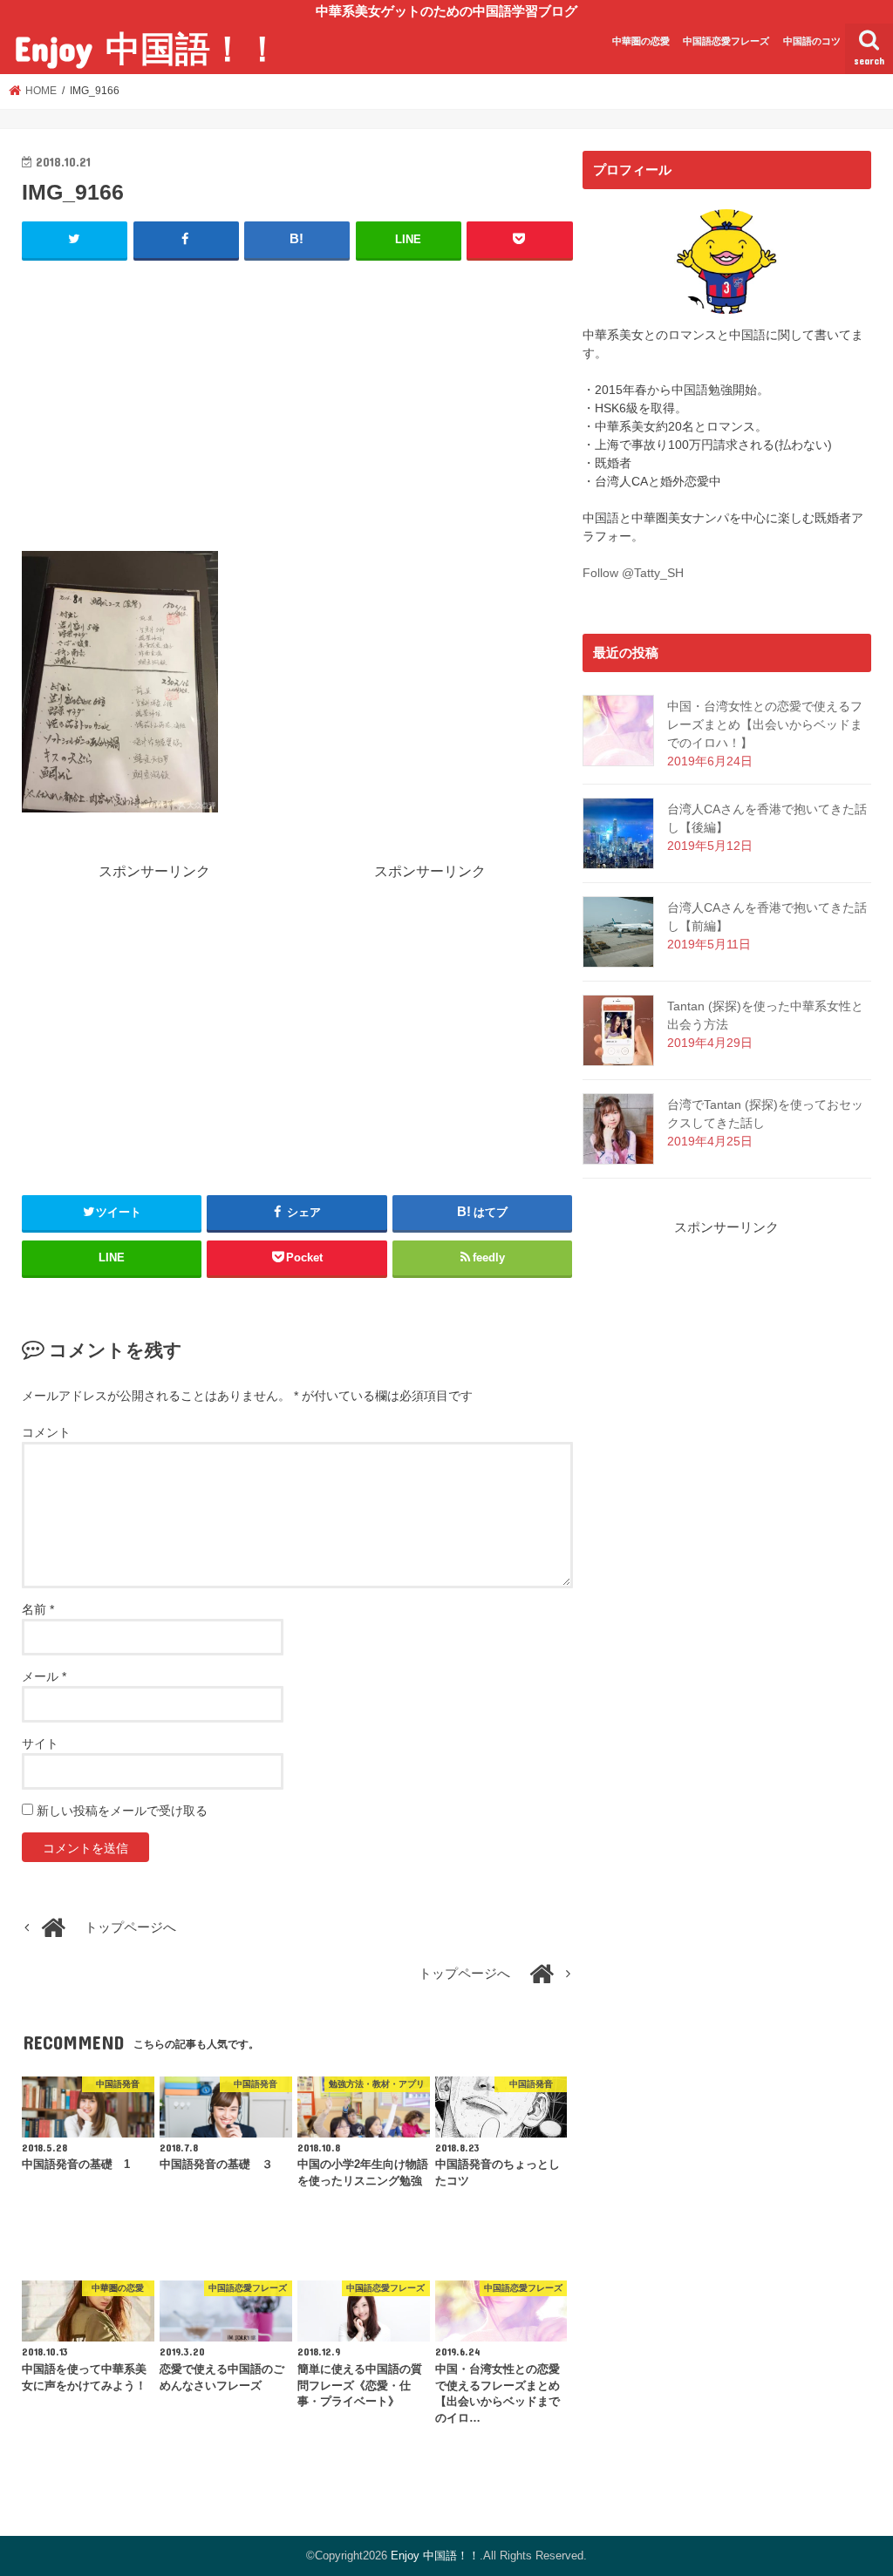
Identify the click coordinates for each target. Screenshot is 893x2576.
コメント (46, 1432)
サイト (40, 1743)
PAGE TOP (855, 2483)
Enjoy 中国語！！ (147, 48)
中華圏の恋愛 (641, 41)
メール (44, 1676)
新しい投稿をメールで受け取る (122, 1811)
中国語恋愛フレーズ (726, 41)
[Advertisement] (297, 402)
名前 (38, 1609)
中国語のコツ (812, 41)
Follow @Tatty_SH (633, 573)
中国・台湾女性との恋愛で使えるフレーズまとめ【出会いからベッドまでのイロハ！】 (765, 724)
